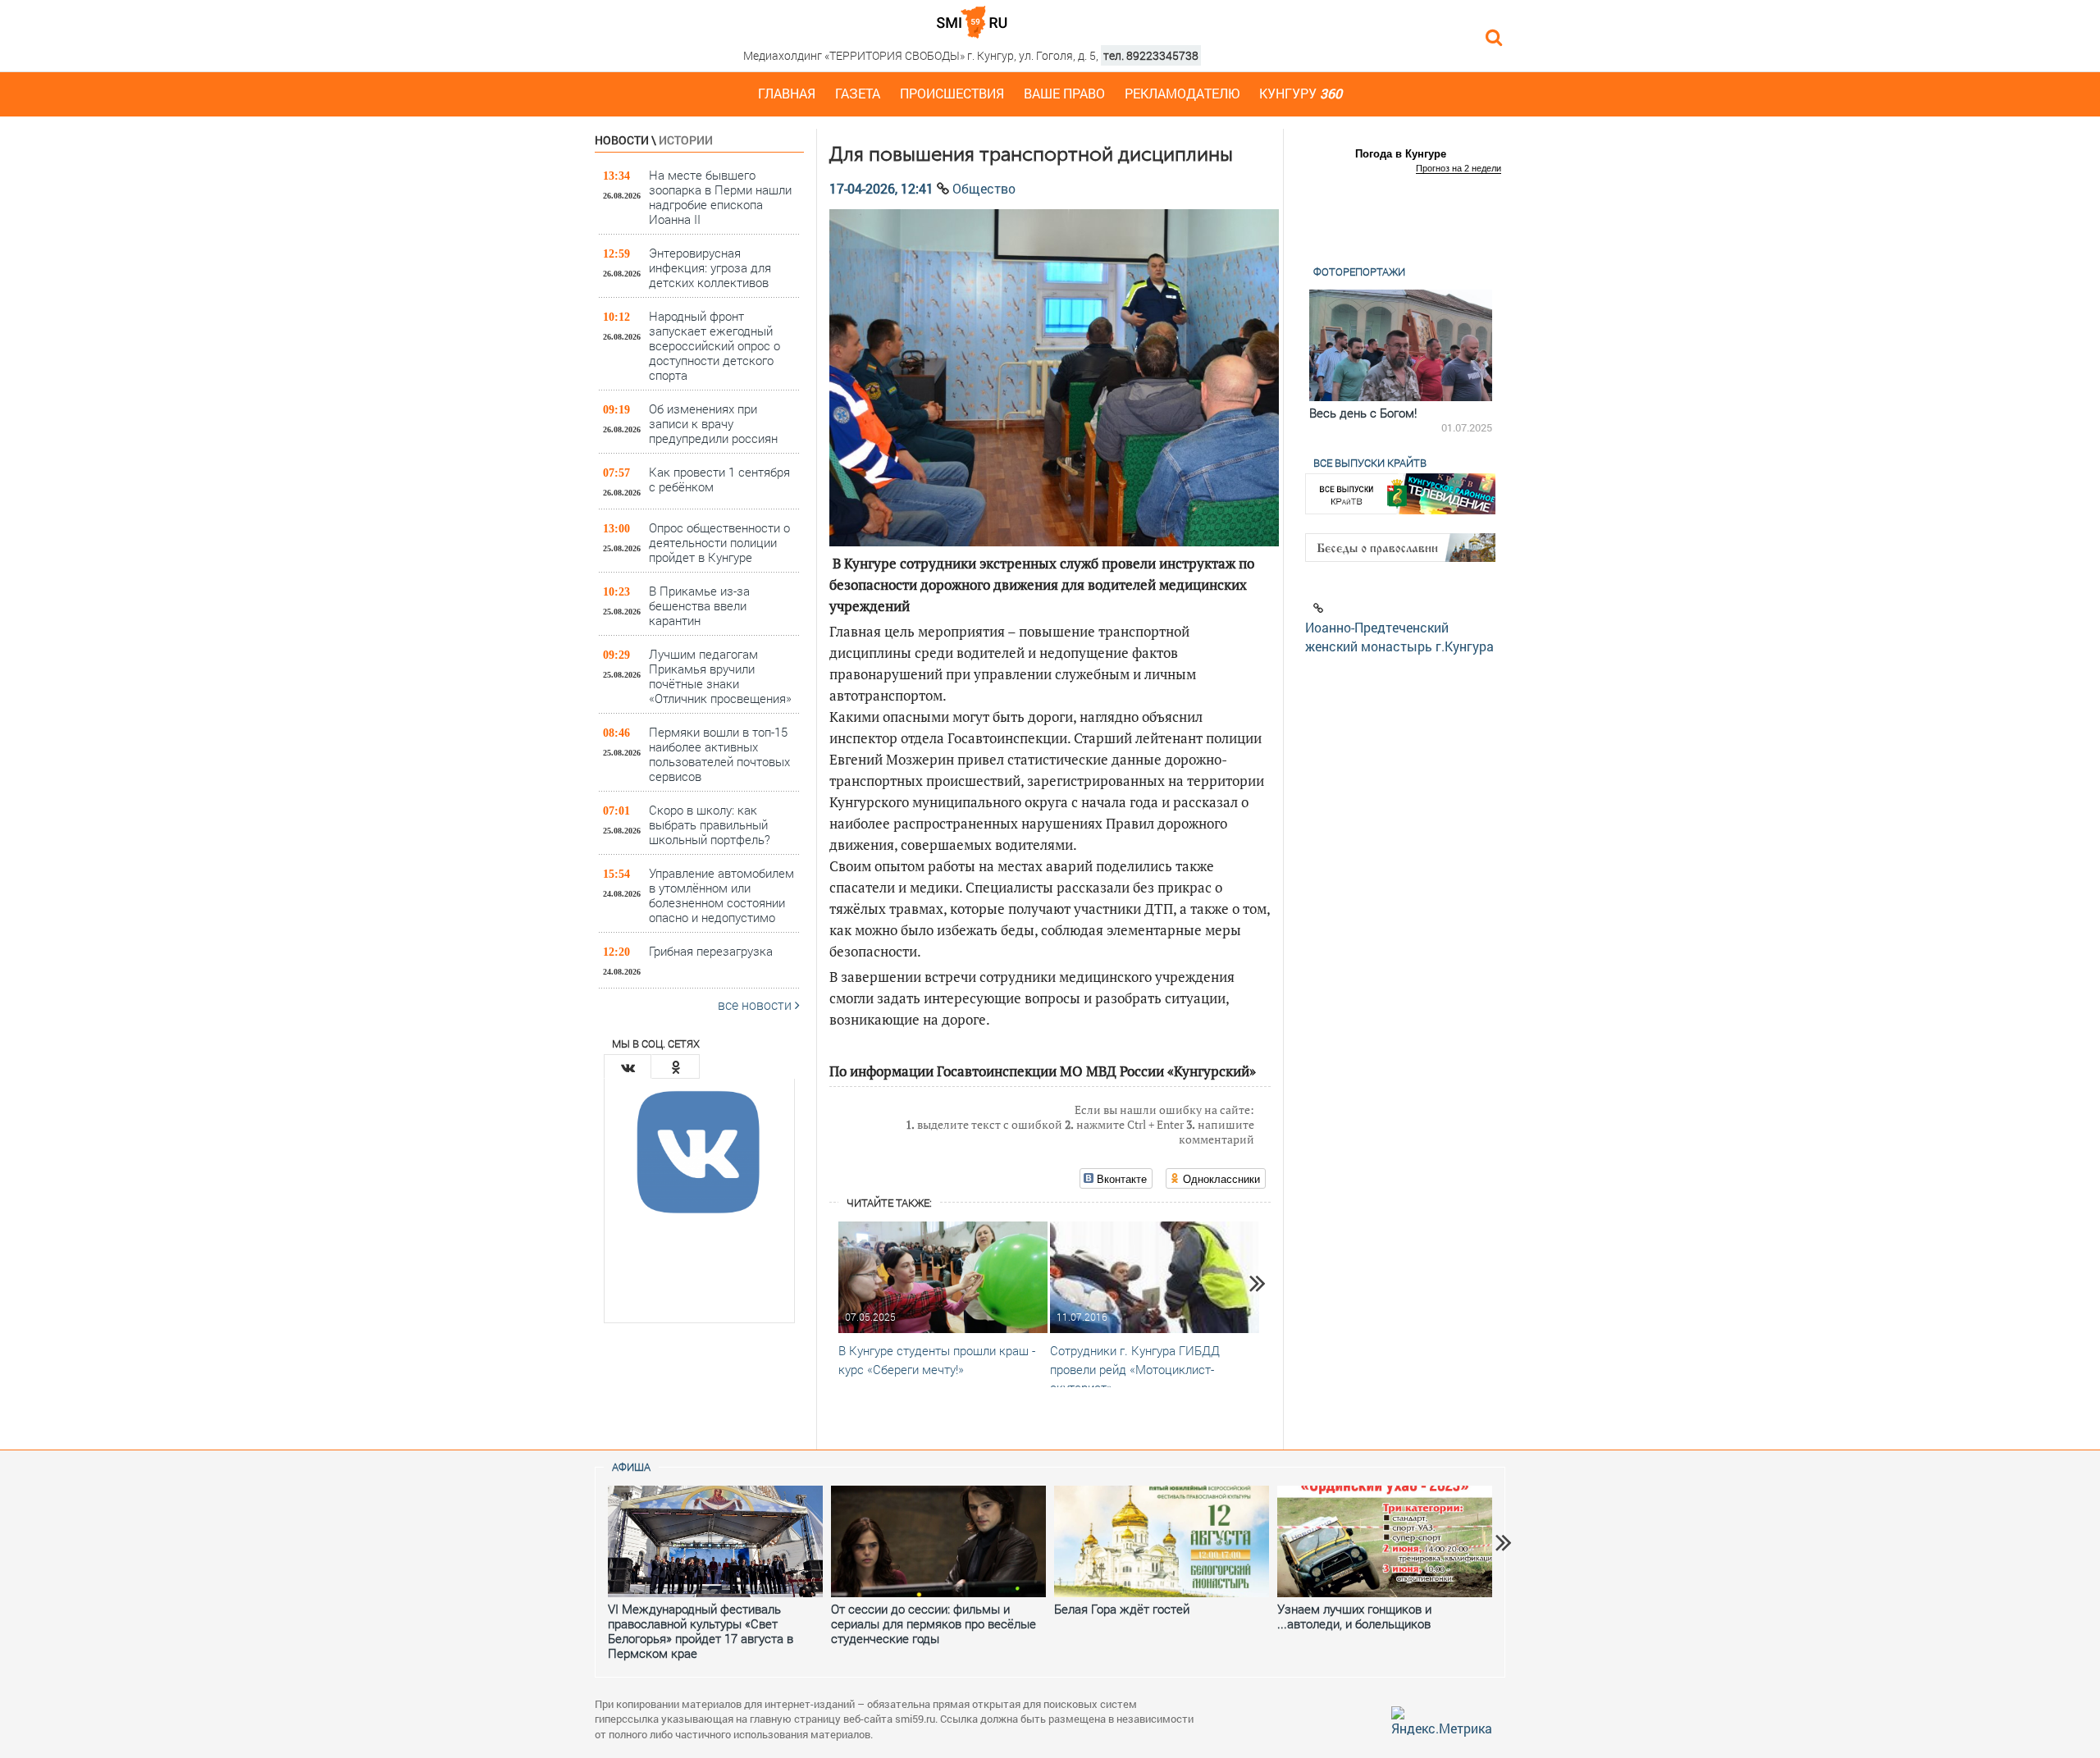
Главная (787, 93)
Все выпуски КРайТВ (1370, 463)
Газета (858, 93)
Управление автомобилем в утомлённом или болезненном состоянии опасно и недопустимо (721, 895)
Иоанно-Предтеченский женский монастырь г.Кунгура (1399, 637)
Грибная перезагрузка (711, 951)
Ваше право (1064, 93)
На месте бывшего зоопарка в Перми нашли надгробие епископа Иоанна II (720, 196)
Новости (622, 140)
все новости (756, 1005)
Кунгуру (1301, 93)
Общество (984, 188)
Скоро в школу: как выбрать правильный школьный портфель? (710, 824)
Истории (686, 140)
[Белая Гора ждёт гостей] (1162, 1541)
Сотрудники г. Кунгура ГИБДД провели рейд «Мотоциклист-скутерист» (1135, 1369)
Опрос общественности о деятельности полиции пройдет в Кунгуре (719, 542)
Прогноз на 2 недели (1459, 168)
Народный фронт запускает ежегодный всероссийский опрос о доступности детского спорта (714, 345)
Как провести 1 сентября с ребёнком (719, 479)
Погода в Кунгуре (1401, 154)
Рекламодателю (1182, 93)
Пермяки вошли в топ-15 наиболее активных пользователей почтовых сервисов (719, 753)
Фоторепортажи (1359, 272)
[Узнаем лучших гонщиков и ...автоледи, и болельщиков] (1385, 1541)
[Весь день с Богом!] (1401, 345)
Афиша (631, 1467)
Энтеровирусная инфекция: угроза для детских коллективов (710, 267)
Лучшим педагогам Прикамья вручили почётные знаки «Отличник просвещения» (720, 676)
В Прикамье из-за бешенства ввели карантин (699, 605)
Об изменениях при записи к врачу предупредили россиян (713, 423)
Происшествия (952, 93)
